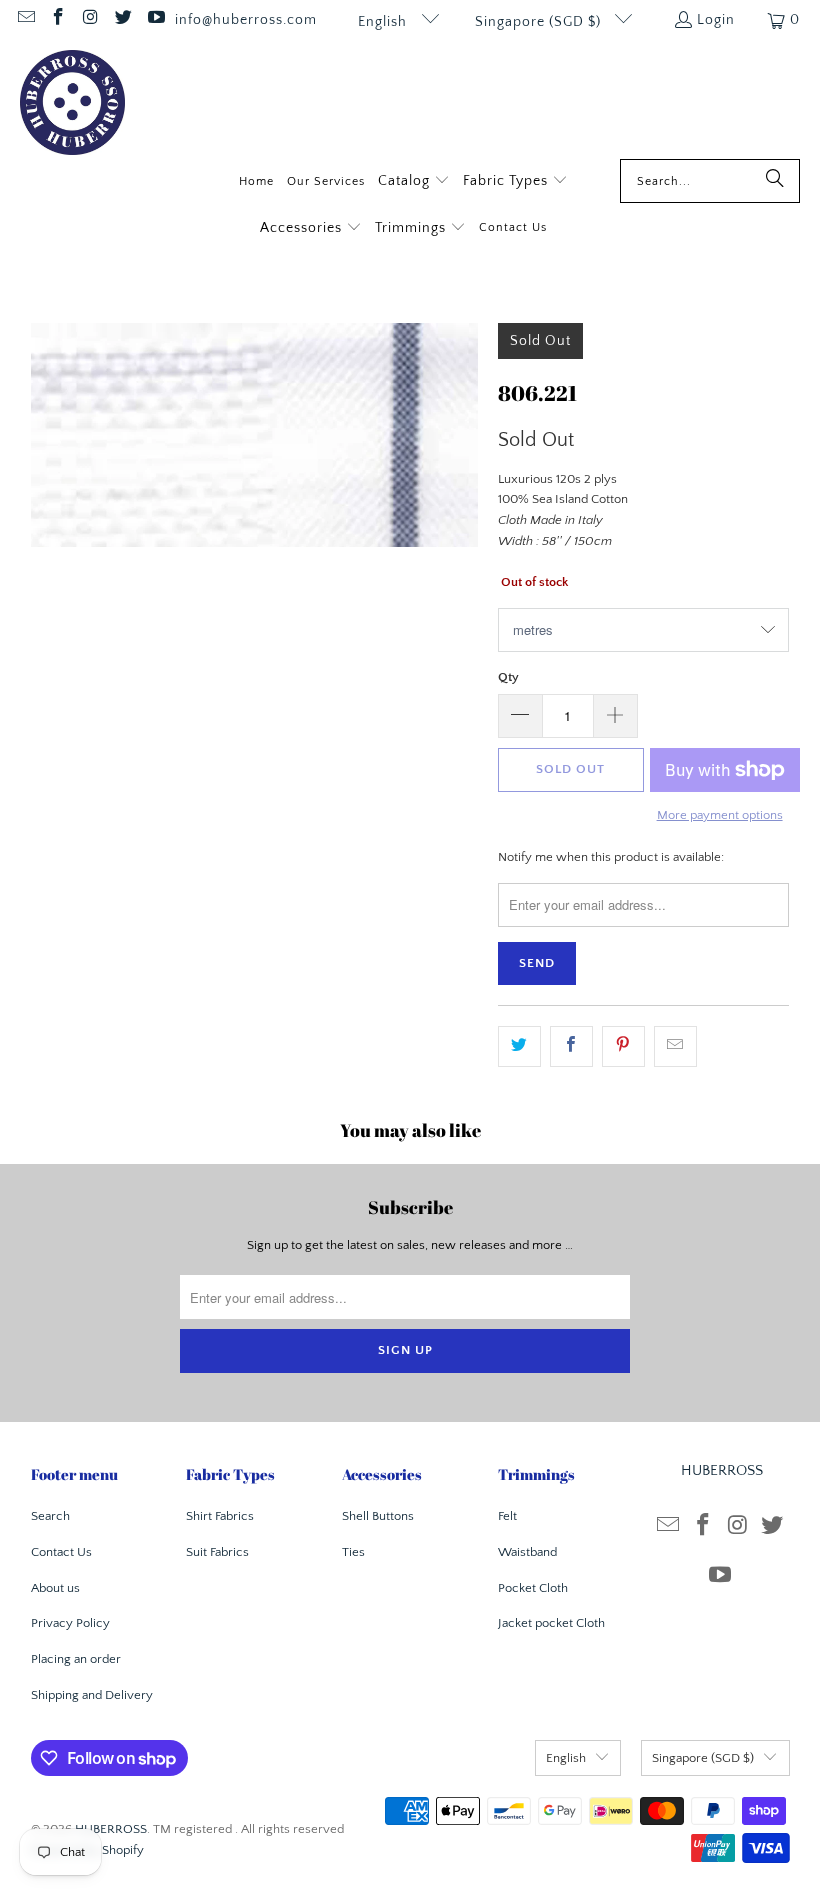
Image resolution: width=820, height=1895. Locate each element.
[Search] (775, 181)
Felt (507, 1516)
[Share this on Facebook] (571, 1046)
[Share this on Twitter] (519, 1046)
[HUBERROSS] (72, 104)
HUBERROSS (111, 1829)
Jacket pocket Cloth (551, 1623)
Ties (353, 1552)
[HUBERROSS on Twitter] (123, 20)
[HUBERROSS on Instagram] (90, 20)
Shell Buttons (378, 1516)
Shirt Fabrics (220, 1516)
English (384, 22)
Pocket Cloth (533, 1588)
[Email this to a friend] (675, 1046)
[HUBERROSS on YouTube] (155, 20)
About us (55, 1588)
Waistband (527, 1552)
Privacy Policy (70, 1623)
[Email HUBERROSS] (25, 20)
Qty (508, 677)
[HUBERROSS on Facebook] (58, 20)
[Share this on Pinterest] (623, 1046)
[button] (414, 182)
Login (716, 20)
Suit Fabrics (217, 1552)
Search (50, 1516)
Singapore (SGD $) (540, 22)
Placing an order (76, 1659)
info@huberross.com (246, 20)
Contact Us (61, 1552)
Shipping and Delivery (92, 1695)
